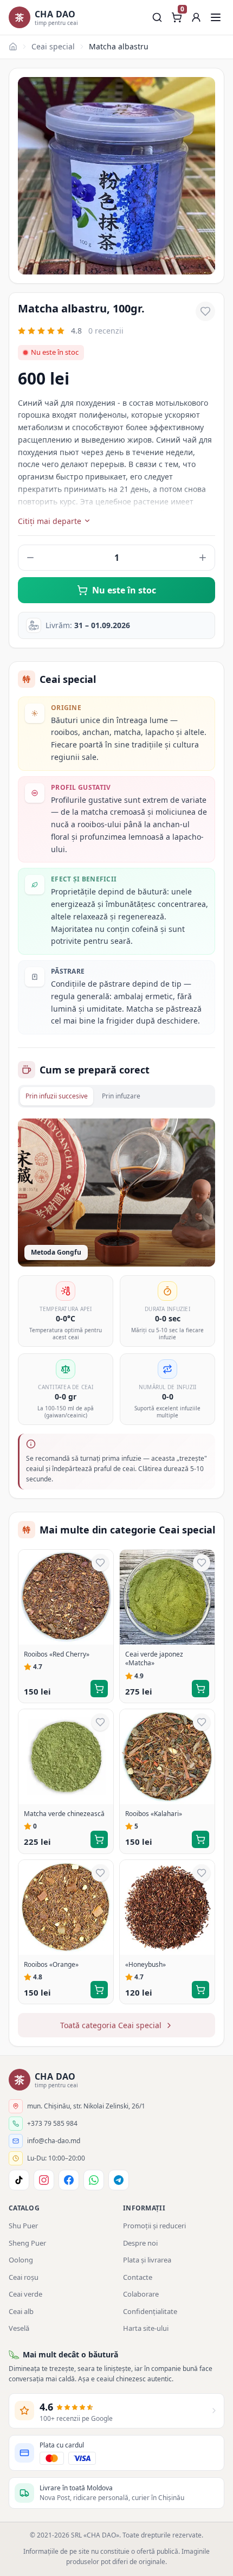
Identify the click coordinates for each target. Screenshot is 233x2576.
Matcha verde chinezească (64, 1814)
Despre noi (140, 2243)
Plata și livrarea (147, 2260)
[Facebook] (69, 2180)
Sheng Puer (27, 2243)
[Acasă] (13, 47)
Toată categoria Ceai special (111, 2025)
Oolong (21, 2260)
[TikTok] (19, 2180)
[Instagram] (44, 2180)
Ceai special (53, 46)
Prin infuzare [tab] (121, 1096)
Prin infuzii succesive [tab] (57, 1096)
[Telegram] (119, 2180)
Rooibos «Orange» (51, 1965)
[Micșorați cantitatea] (30, 558)
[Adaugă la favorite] (205, 311)
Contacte (138, 2277)
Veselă (19, 2328)
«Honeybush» (145, 1965)
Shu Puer (23, 2226)
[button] (196, 17)
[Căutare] (157, 17)
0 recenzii (106, 331)
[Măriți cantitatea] (203, 558)
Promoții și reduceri (154, 2226)
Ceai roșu (24, 2277)
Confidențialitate (150, 2311)
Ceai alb (21, 2311)
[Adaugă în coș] (99, 1689)
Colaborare (141, 2294)
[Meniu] (216, 17)
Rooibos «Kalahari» (154, 1814)
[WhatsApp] (94, 2180)
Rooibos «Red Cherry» (57, 1654)
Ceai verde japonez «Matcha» (154, 1659)
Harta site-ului (146, 2328)
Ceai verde (25, 2294)
